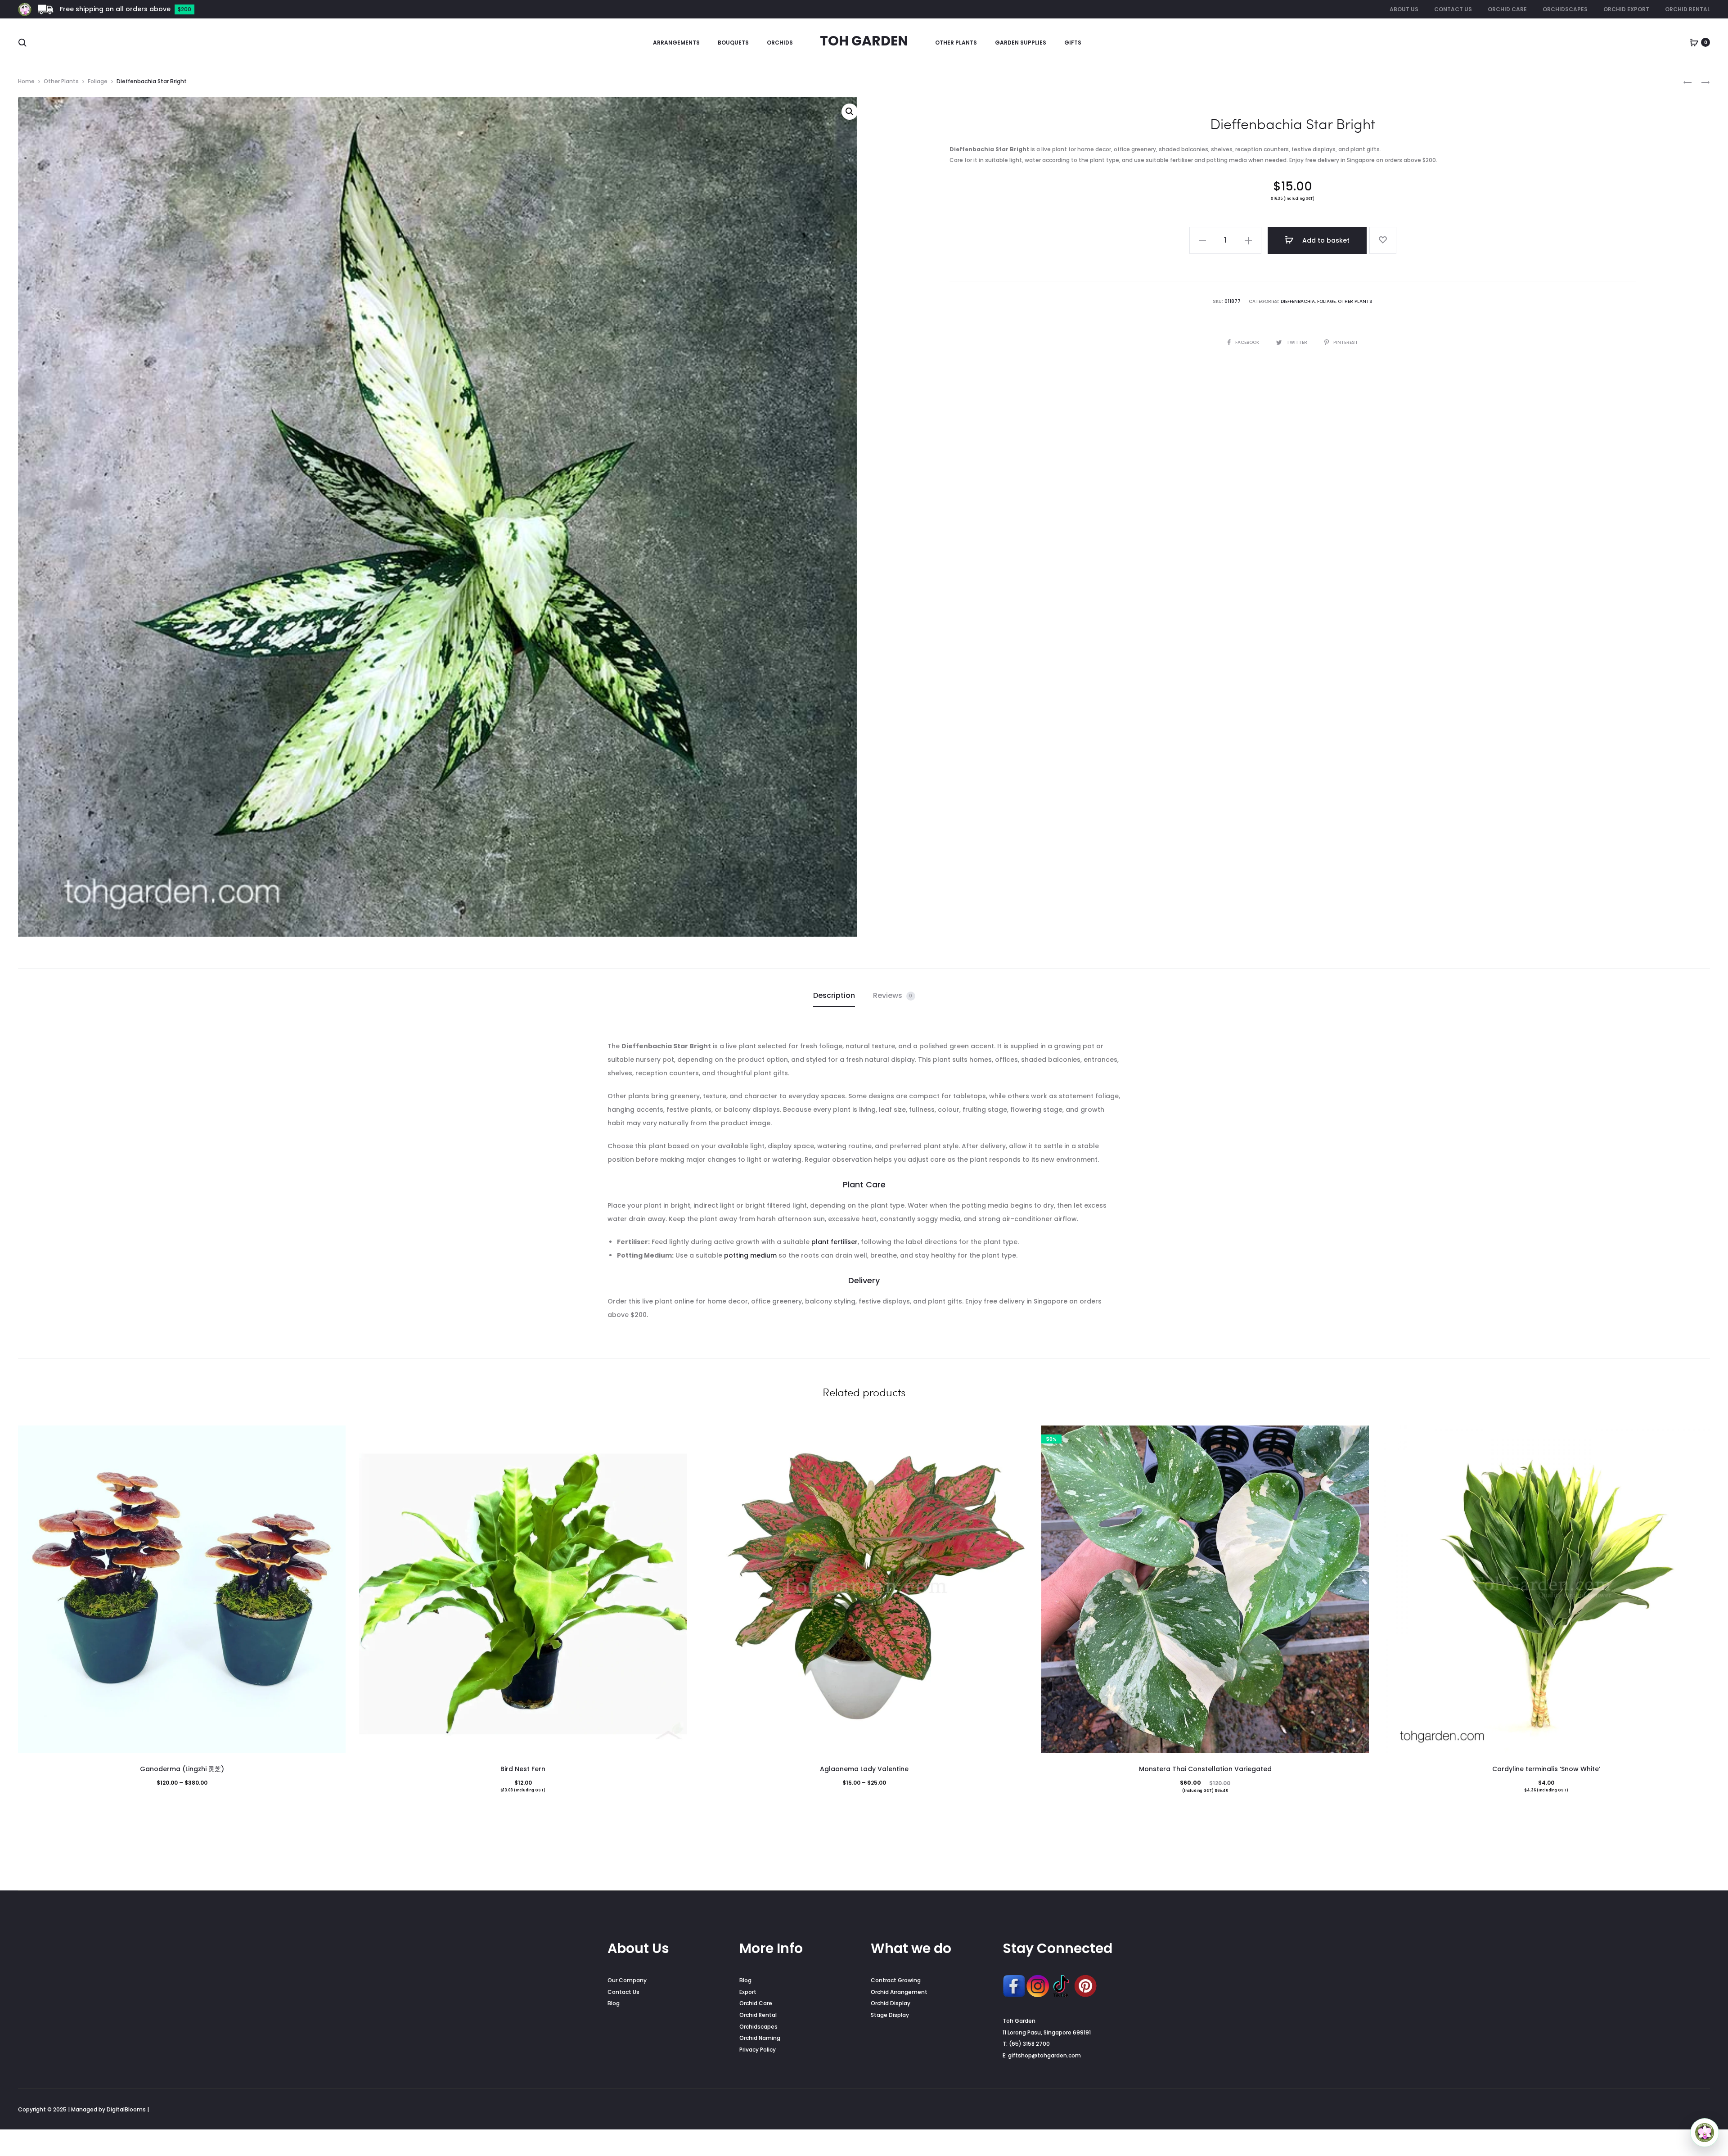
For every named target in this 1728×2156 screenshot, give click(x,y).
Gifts (1073, 43)
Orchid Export (1626, 9)
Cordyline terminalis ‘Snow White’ (1546, 1769)
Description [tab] (834, 995)
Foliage (98, 81)
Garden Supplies (1021, 43)
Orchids (780, 43)
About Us (1404, 9)
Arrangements (676, 43)
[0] (1694, 42)
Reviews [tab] (893, 995)
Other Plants (956, 43)
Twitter (1298, 342)
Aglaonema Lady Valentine (864, 1769)
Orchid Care (1507, 9)
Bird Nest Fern (523, 1769)
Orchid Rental (1687, 9)
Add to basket (1325, 240)
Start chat (1647, 2100)
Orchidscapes (1565, 9)
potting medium (750, 1255)
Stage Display (890, 2015)
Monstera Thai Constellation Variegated (1205, 1769)
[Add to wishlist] (1383, 240)
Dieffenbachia (1298, 301)
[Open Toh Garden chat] (1705, 2133)
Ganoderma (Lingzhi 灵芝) (182, 1769)
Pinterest (1346, 342)
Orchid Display (891, 2003)
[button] (850, 112)
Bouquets (733, 43)
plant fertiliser (835, 1242)
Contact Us (1453, 9)
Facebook (1248, 342)
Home (26, 81)
